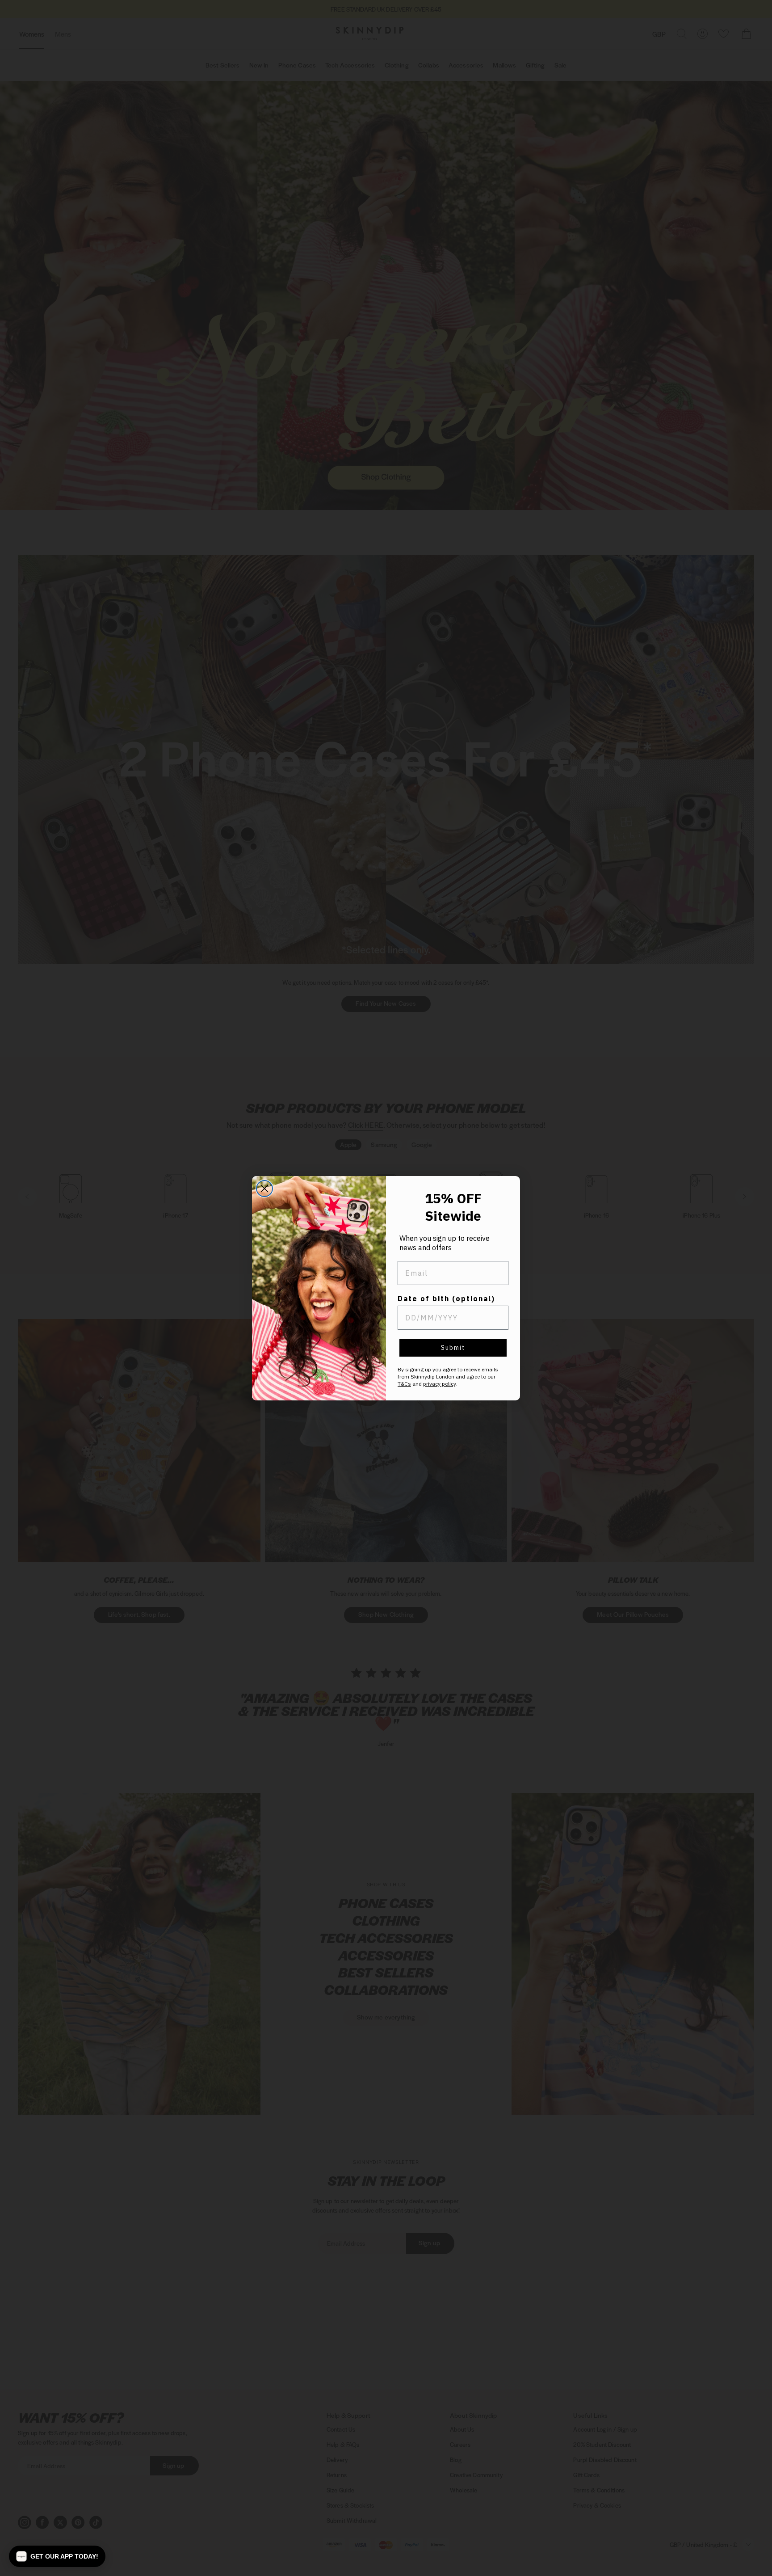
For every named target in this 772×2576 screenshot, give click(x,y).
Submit (453, 1348)
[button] (57, 2556)
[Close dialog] (264, 1189)
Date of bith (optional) (446, 1299)
